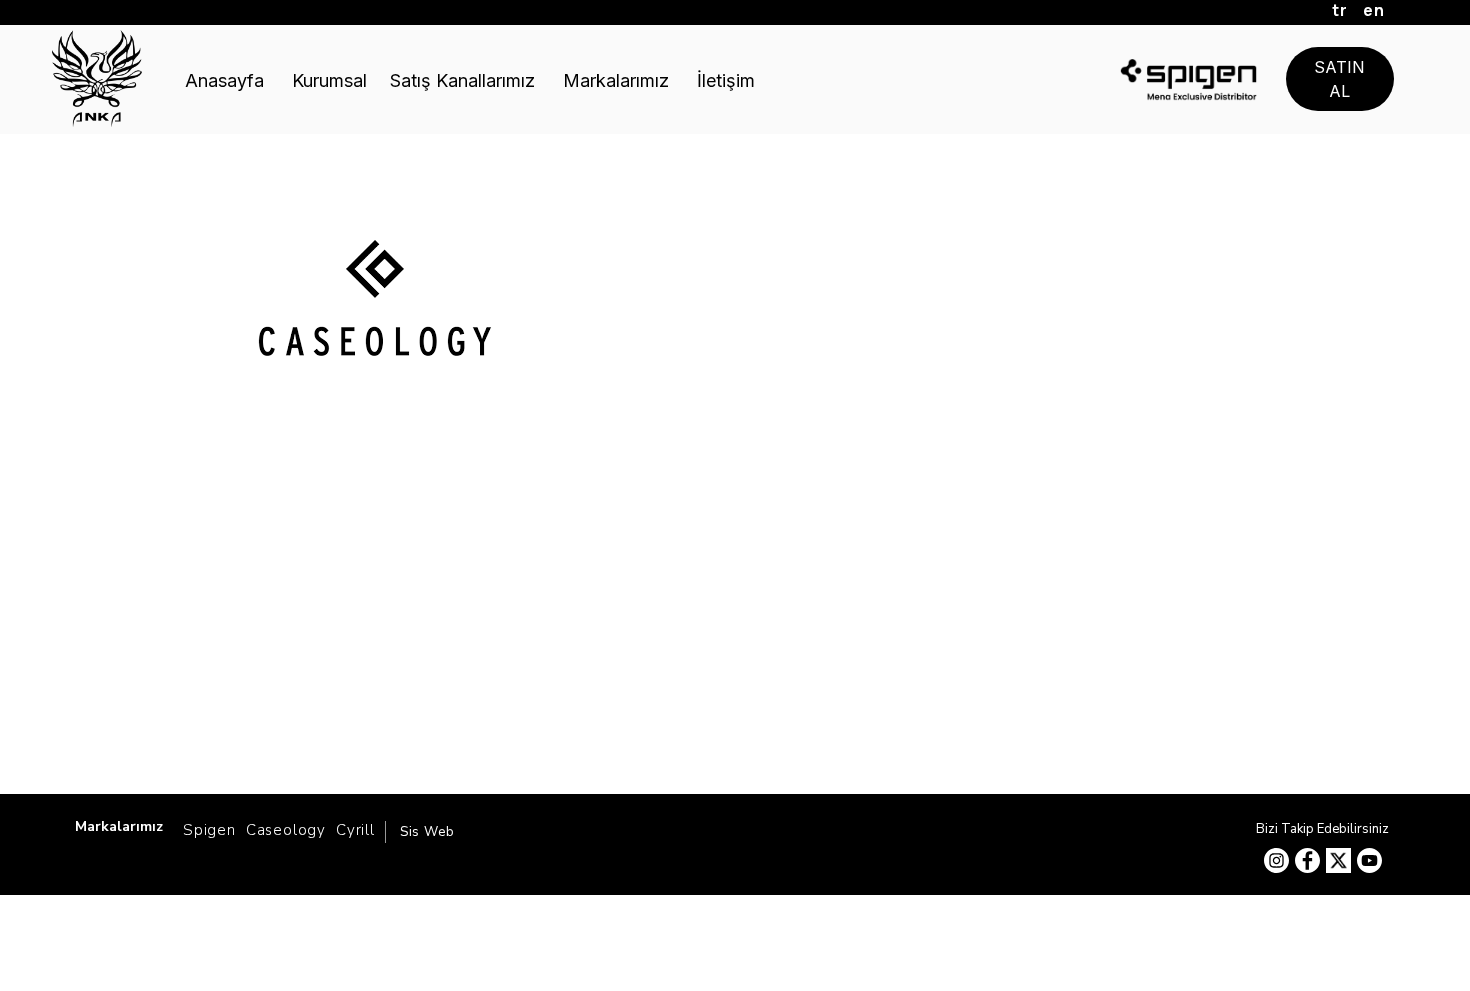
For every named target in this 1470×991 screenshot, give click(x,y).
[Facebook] (1307, 860)
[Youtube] (1369, 860)
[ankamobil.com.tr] (97, 78)
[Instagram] (1276, 860)
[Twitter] (1338, 860)
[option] (375, 434)
